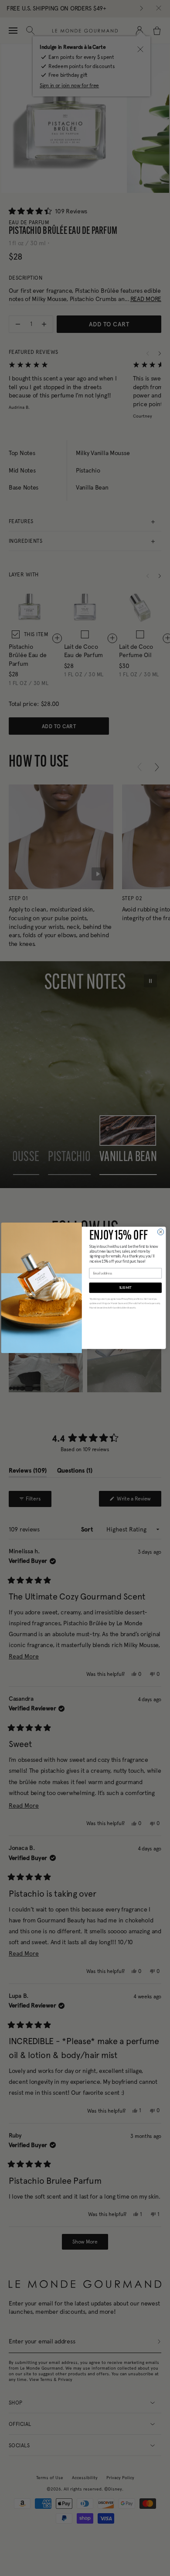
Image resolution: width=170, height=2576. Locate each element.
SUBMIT (126, 1288)
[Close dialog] (160, 1232)
